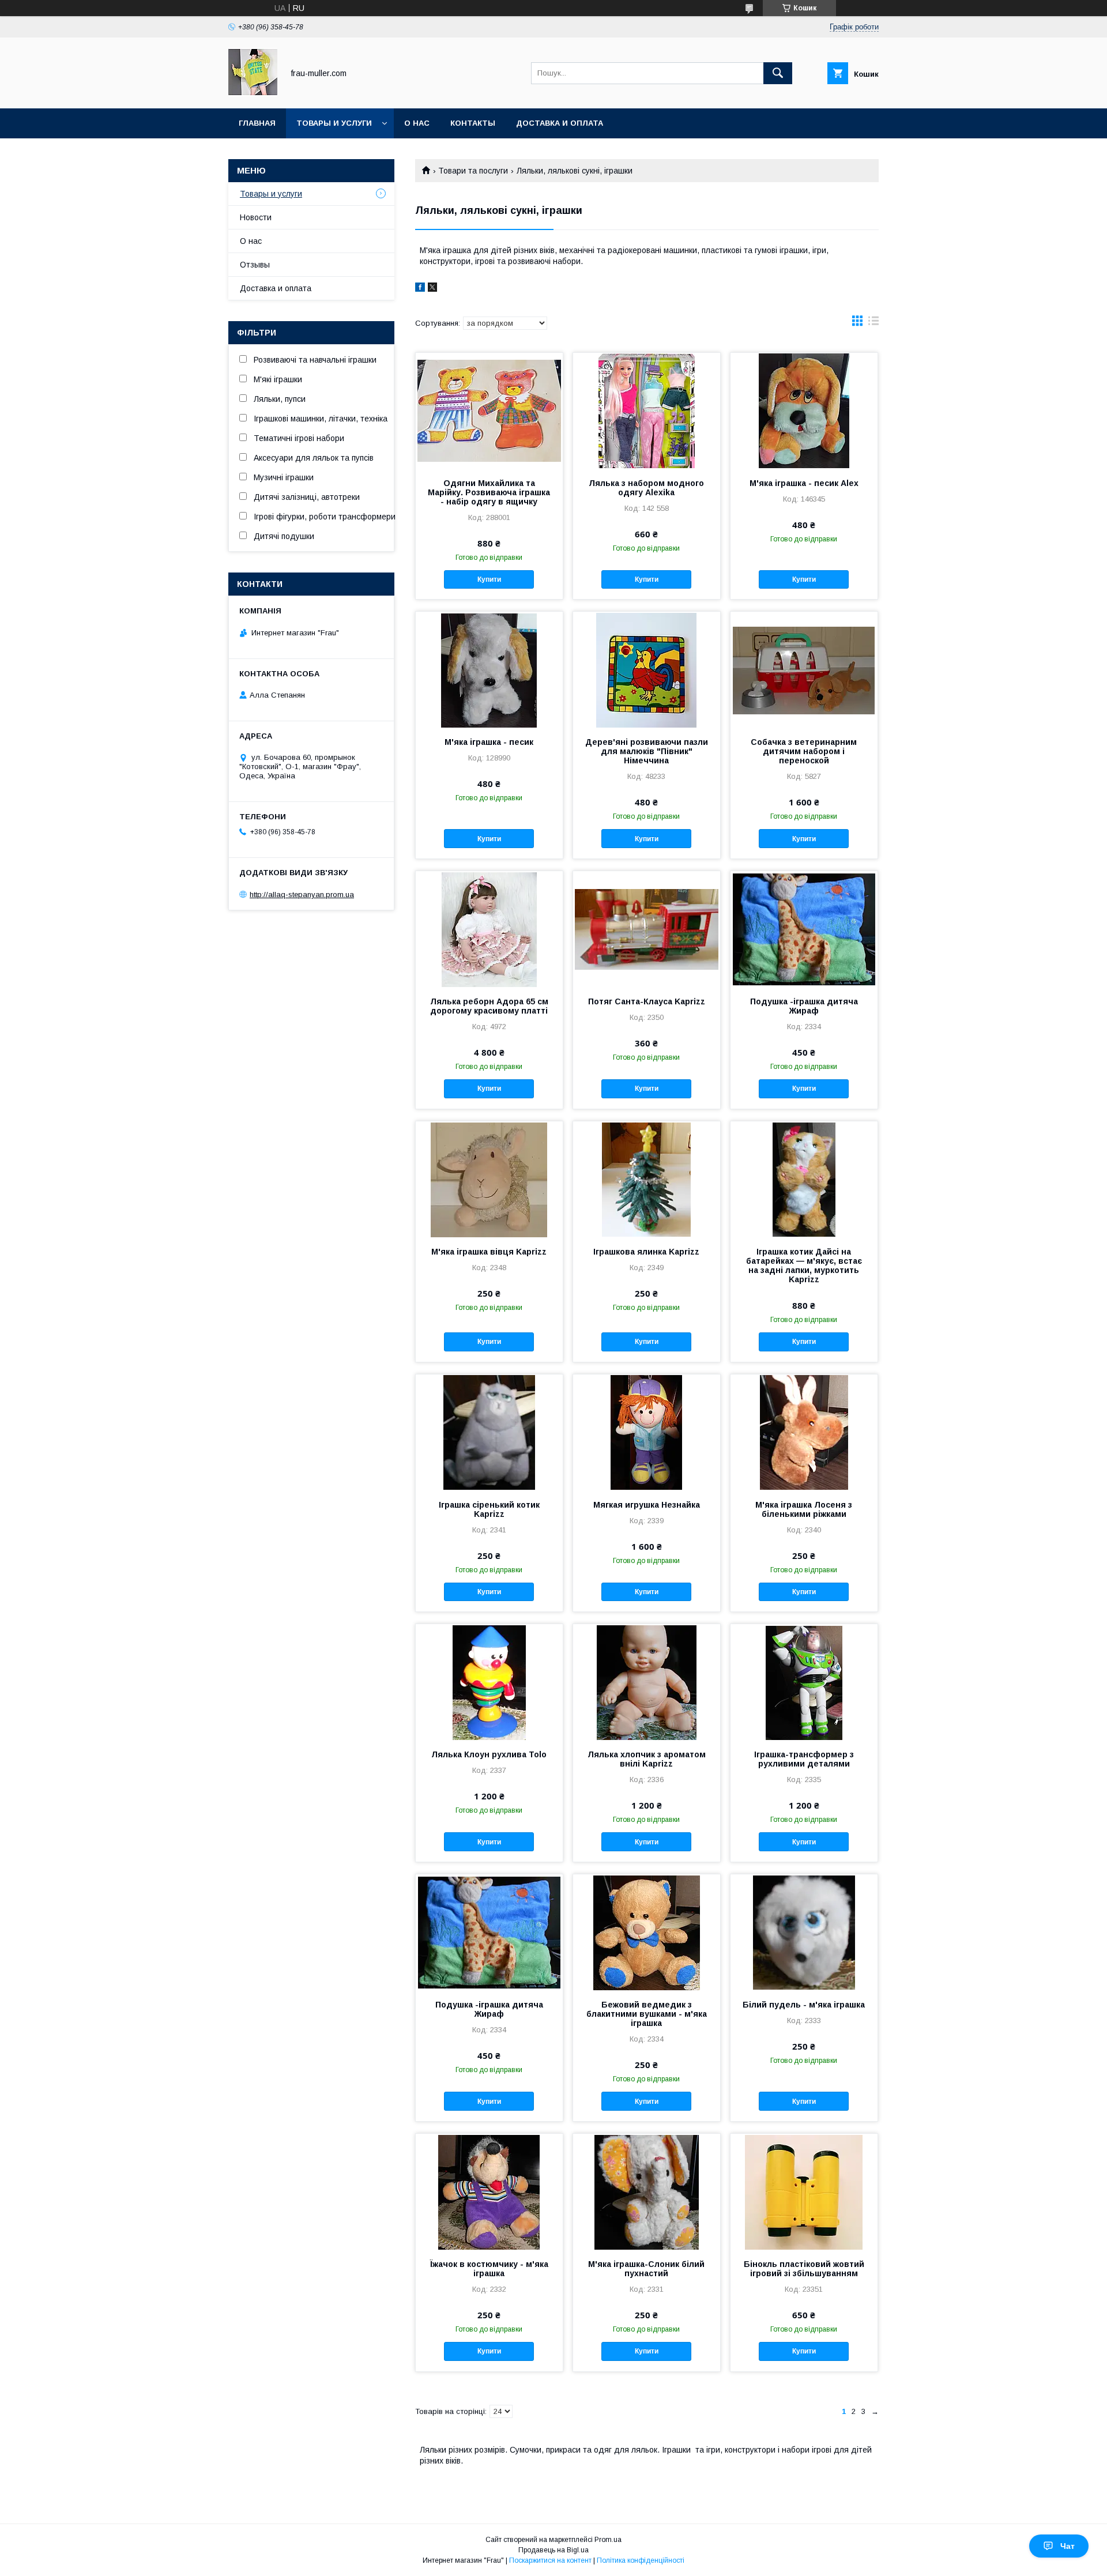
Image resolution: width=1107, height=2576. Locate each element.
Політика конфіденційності (641, 2560)
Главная (257, 123)
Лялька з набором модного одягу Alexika (646, 488)
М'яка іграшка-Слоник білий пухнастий (646, 2269)
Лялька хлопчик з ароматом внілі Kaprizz (647, 1759)
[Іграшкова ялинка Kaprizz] (647, 1179)
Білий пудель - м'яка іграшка (804, 2005)
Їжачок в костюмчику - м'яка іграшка (489, 2269)
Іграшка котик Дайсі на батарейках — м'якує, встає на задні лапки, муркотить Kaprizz (804, 1266)
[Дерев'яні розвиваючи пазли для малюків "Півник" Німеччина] (647, 669)
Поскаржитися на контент (550, 2560)
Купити (489, 579)
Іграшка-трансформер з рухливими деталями (804, 1759)
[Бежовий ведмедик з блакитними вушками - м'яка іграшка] (647, 1932)
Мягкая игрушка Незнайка (647, 1505)
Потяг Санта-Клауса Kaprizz (647, 1001)
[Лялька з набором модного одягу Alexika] (647, 410)
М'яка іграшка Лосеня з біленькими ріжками (804, 1509)
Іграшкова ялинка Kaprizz (646, 1252)
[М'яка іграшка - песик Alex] (804, 410)
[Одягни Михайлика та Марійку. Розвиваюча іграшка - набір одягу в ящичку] (489, 410)
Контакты (473, 123)
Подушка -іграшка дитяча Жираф (804, 1006)
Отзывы (255, 265)
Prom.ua (608, 2540)
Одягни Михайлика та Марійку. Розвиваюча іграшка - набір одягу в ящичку (489, 492)
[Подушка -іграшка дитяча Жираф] (804, 929)
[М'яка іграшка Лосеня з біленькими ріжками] (804, 1432)
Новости (256, 217)
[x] (432, 289)
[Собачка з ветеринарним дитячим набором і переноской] (804, 669)
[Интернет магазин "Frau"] (253, 93)
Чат (1068, 2546)
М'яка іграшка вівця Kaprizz (489, 1252)
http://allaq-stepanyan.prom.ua (302, 895)
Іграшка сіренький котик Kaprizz (489, 1509)
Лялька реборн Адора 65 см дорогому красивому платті (489, 1006)
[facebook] (420, 289)
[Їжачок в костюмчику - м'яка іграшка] (489, 2191)
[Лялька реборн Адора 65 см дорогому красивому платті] (489, 929)
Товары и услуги (334, 123)
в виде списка (873, 323)
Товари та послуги (473, 171)
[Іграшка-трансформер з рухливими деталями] (804, 1682)
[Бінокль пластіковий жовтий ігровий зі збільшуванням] (804, 2191)
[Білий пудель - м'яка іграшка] (804, 1932)
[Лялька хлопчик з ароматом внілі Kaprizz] (647, 1682)
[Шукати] (778, 73)
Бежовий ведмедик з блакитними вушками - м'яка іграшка (647, 2014)
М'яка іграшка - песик (489, 742)
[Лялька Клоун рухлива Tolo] (489, 1682)
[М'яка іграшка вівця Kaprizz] (489, 1179)
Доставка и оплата (560, 123)
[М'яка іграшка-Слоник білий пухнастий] (647, 2191)
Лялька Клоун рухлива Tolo (489, 1754)
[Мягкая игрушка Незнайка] (647, 1432)
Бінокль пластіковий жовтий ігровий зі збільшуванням (804, 2269)
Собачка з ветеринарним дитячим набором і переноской (804, 751)
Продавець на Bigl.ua (553, 2550)
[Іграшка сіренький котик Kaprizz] (489, 1432)
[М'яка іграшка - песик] (489, 669)
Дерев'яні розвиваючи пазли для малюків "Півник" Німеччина (647, 751)
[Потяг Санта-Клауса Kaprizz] (647, 929)
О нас (417, 123)
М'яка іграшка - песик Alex (804, 483)
